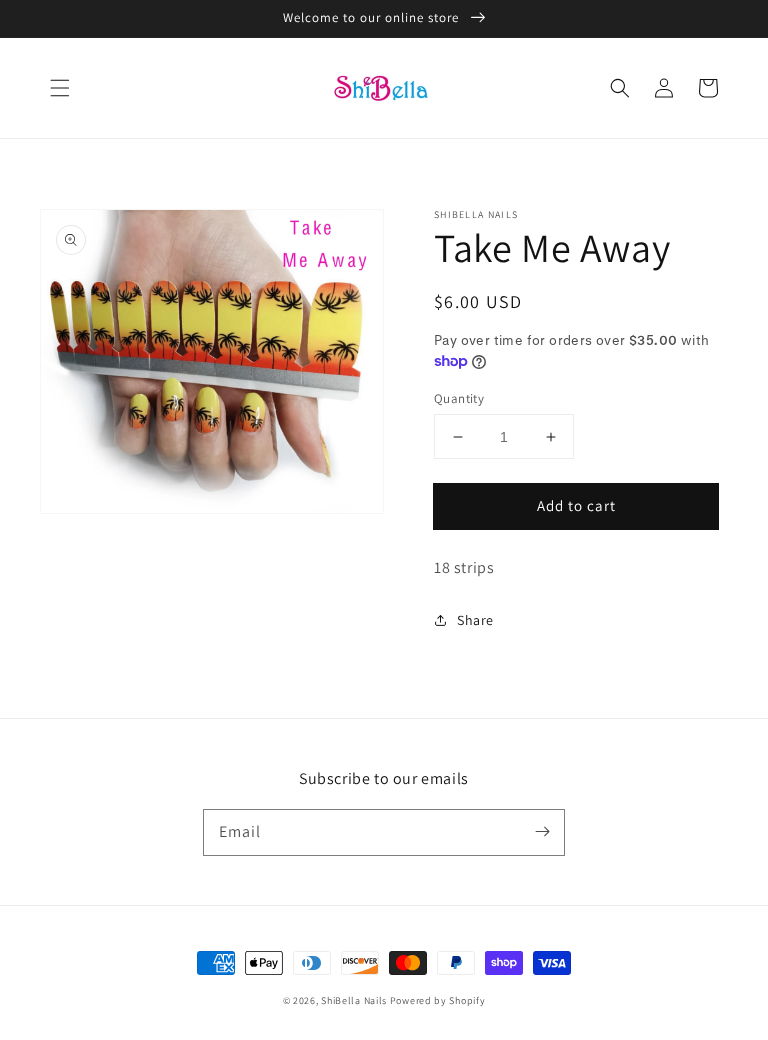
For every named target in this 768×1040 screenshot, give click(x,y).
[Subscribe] (542, 832)
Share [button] (475, 620)
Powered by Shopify (438, 1000)
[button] (60, 88)
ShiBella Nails (354, 1000)
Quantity (459, 398)
